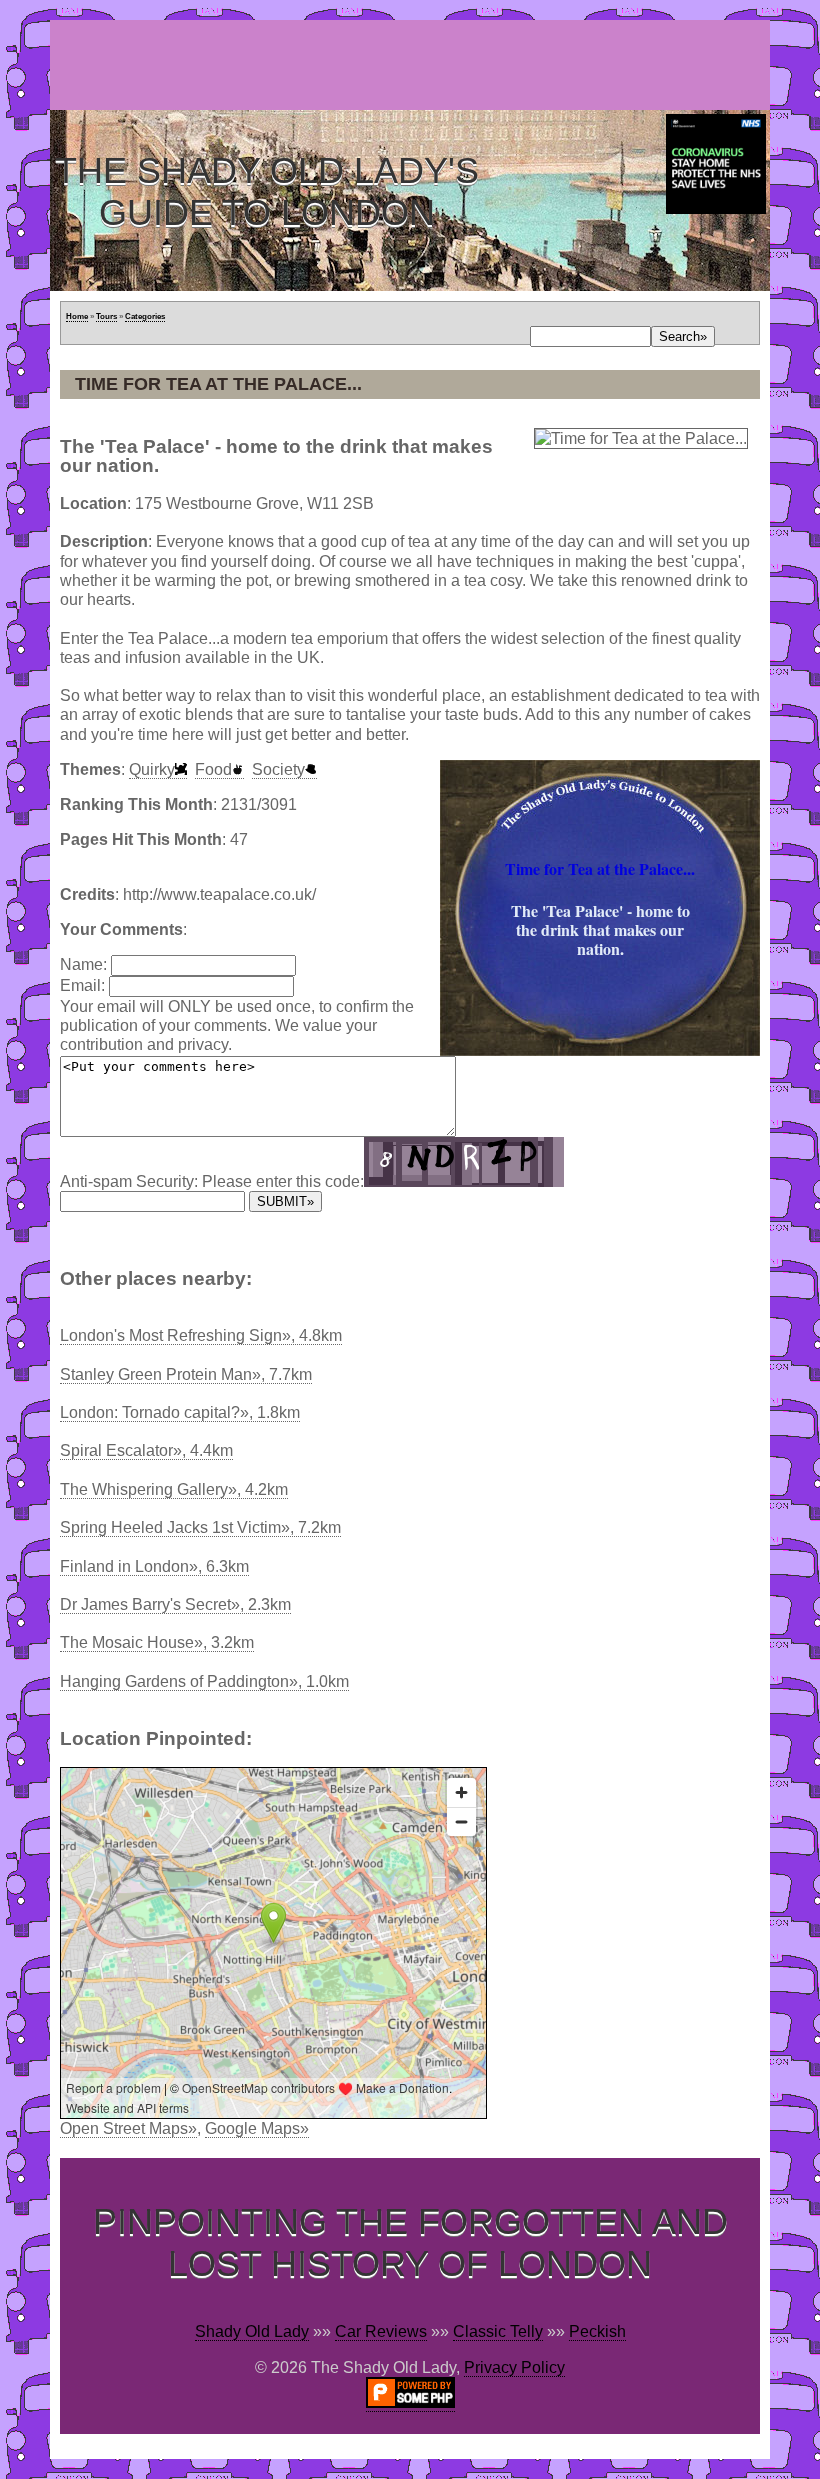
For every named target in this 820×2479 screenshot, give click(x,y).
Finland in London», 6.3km (154, 1566)
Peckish (597, 2331)
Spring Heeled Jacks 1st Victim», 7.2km (200, 1527)
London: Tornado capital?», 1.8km (180, 1412)
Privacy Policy (514, 2367)
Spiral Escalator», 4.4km (146, 1450)
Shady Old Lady (252, 2331)
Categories (145, 316)
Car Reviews (381, 2331)
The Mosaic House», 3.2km (157, 1642)
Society (278, 769)
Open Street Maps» (128, 2128)
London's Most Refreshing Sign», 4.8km (201, 1335)
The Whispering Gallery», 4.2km (174, 1489)
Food (213, 769)
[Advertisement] (414, 65)
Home (77, 316)
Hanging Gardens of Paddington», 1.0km (204, 1681)
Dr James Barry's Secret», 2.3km (175, 1604)
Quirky (152, 769)
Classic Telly (498, 2331)
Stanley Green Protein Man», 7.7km (186, 1374)
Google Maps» (257, 2128)
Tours (106, 316)
